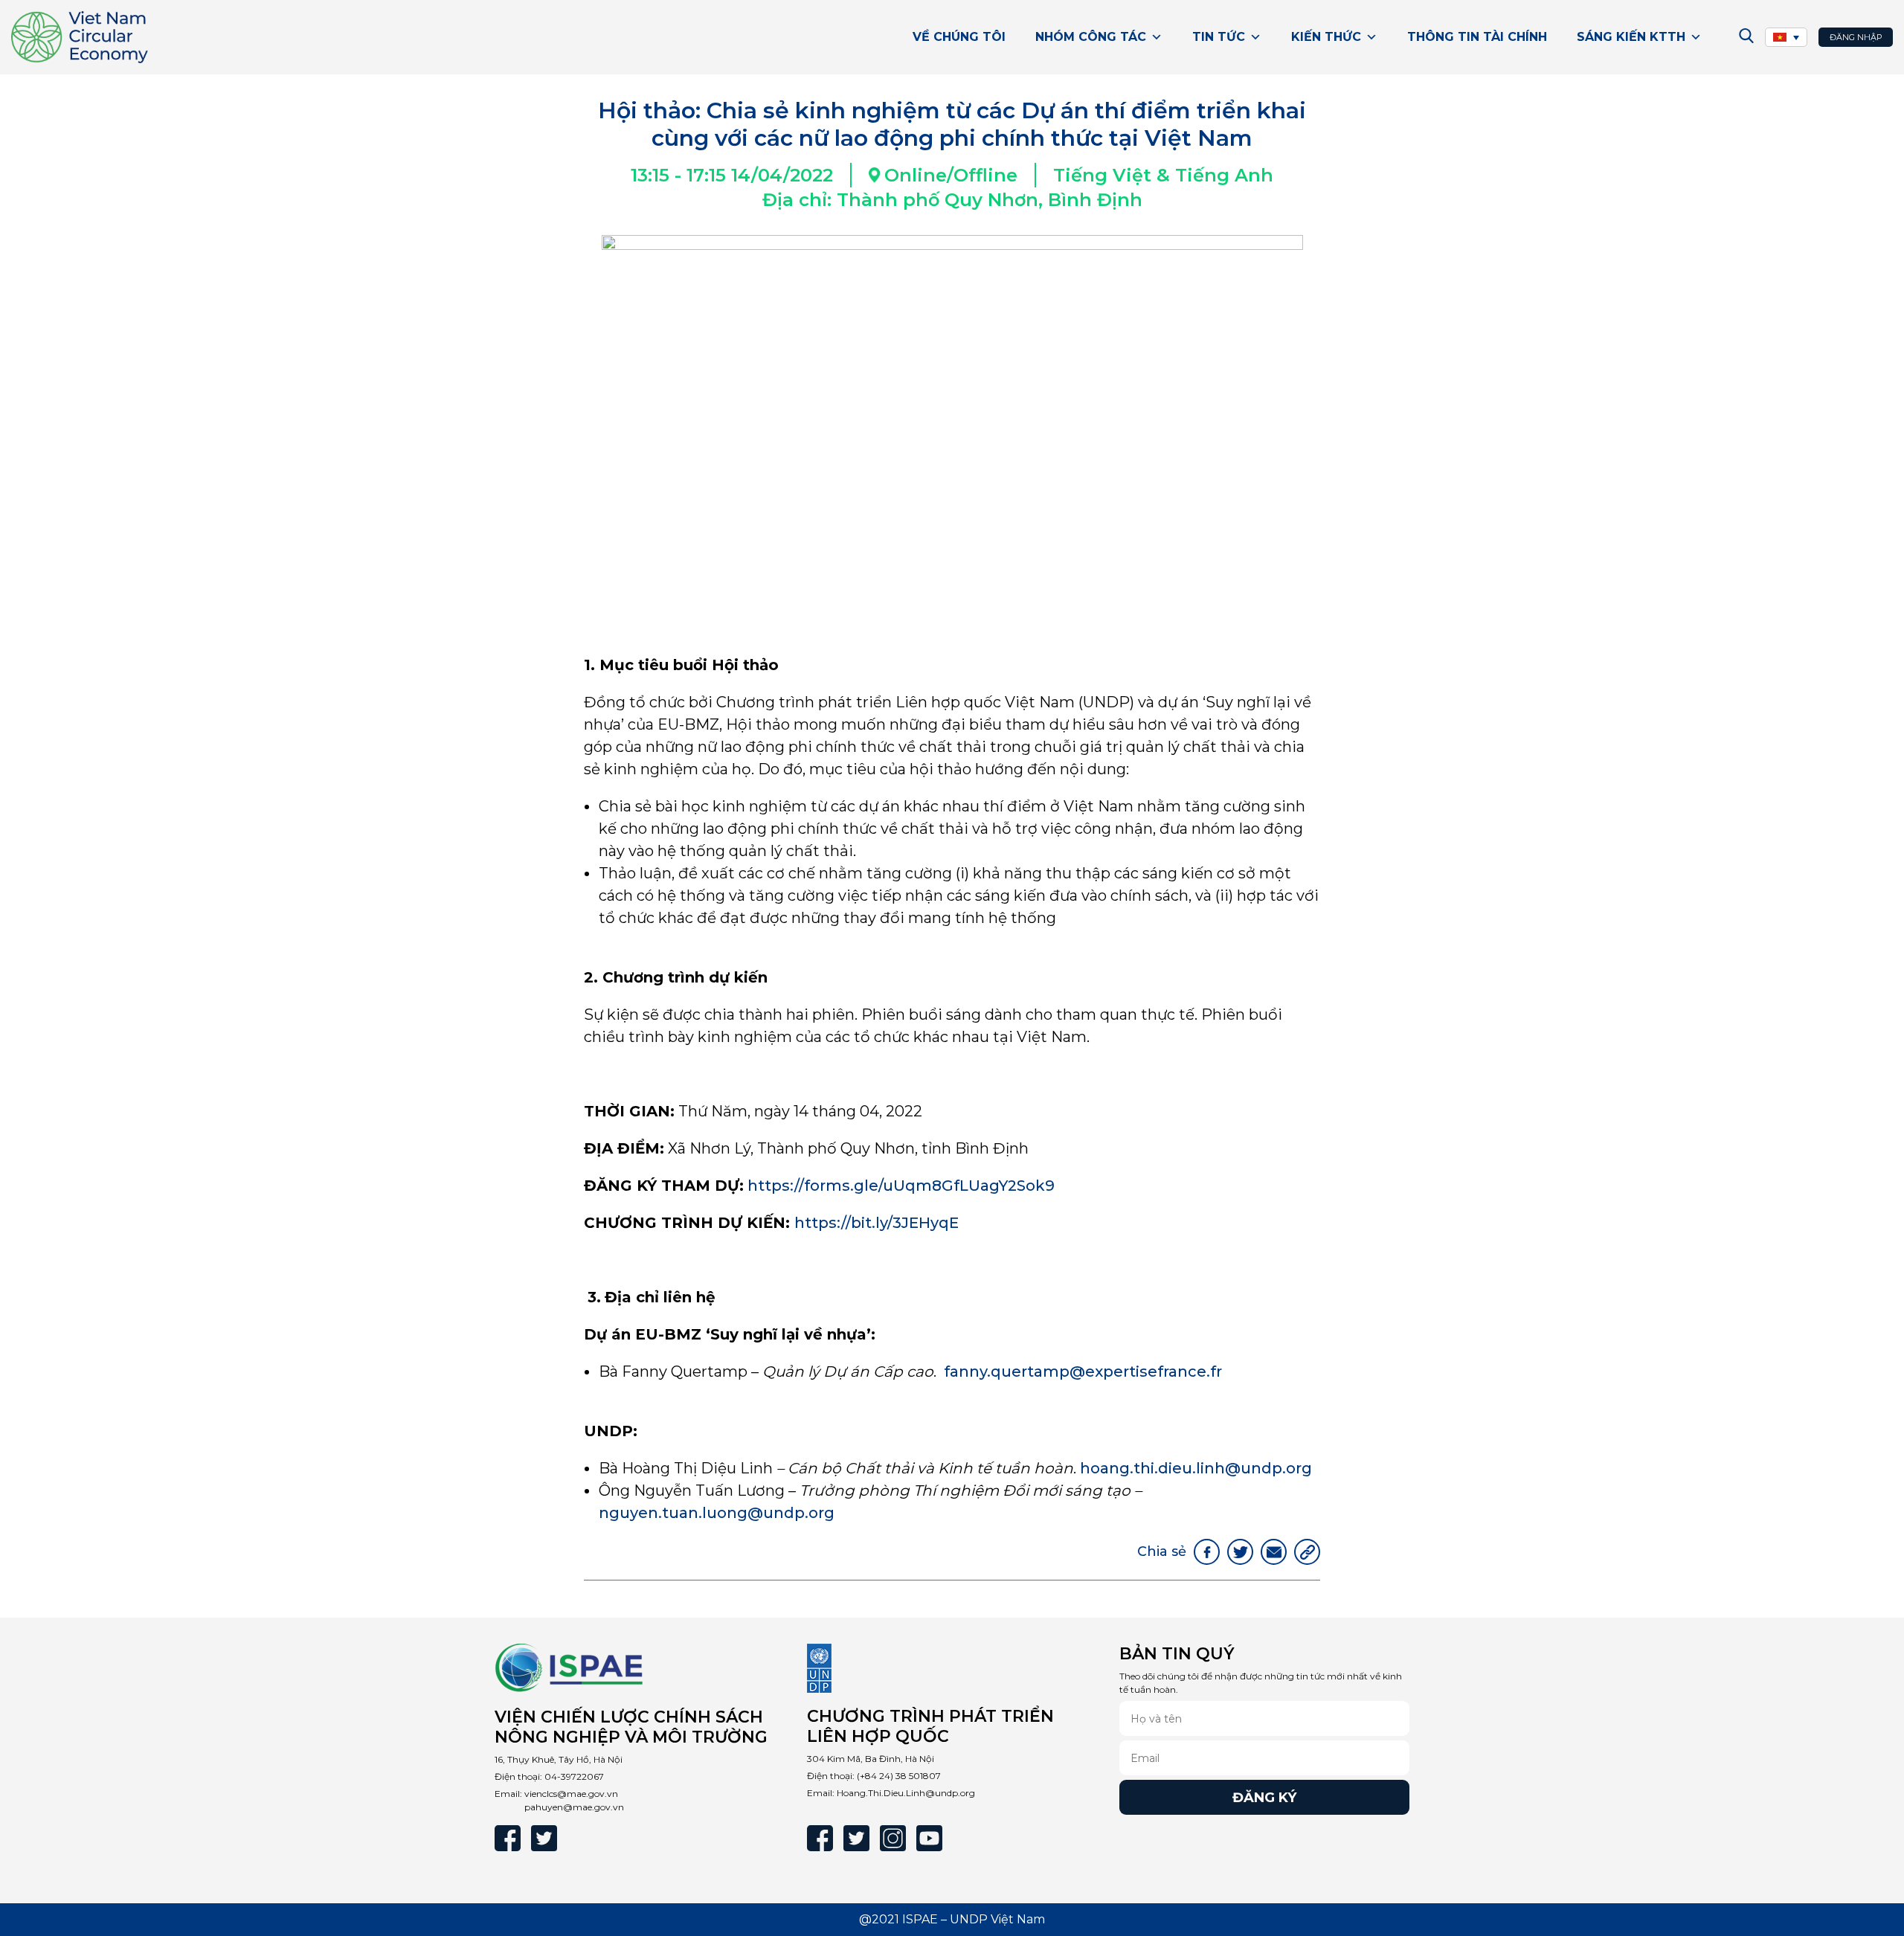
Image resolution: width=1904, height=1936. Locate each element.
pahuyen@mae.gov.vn (574, 1807)
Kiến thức (1326, 37)
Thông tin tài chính (1477, 37)
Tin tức (1219, 37)
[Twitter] (544, 1838)
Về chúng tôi (959, 37)
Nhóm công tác (1091, 37)
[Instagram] (893, 1838)
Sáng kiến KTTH (1631, 37)
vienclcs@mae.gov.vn (571, 1794)
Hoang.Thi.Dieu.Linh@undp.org (906, 1793)
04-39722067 (574, 1776)
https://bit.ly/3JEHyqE (878, 1223)
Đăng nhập (1856, 37)
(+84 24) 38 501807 (899, 1776)
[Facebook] (508, 1838)
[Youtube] (929, 1838)
